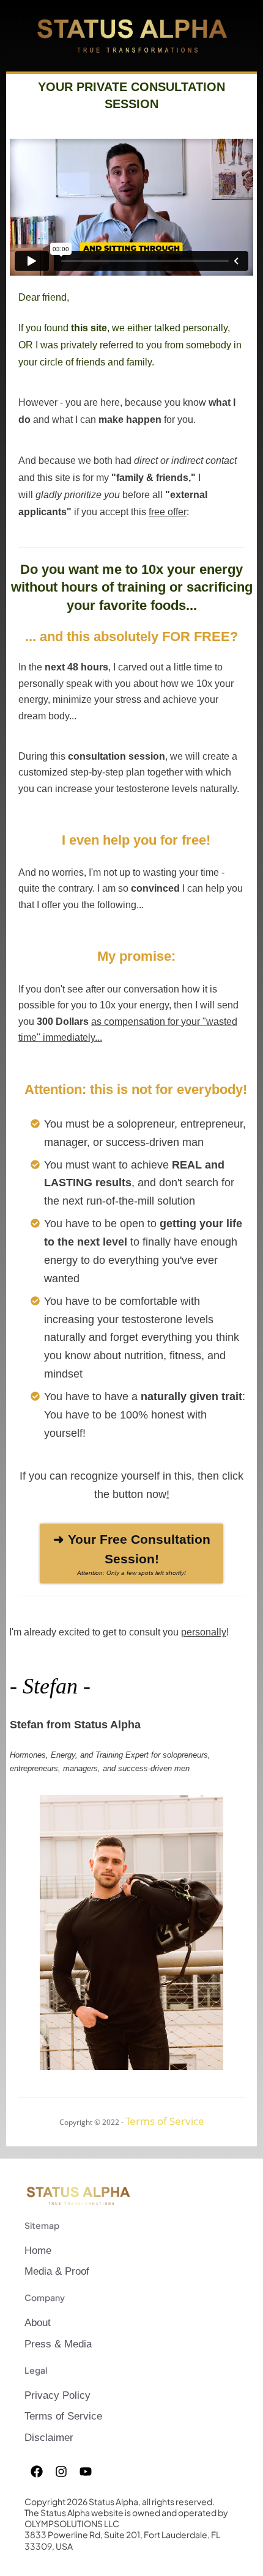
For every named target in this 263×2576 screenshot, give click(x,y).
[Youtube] (86, 2471)
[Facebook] (37, 2471)
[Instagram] (61, 2471)
